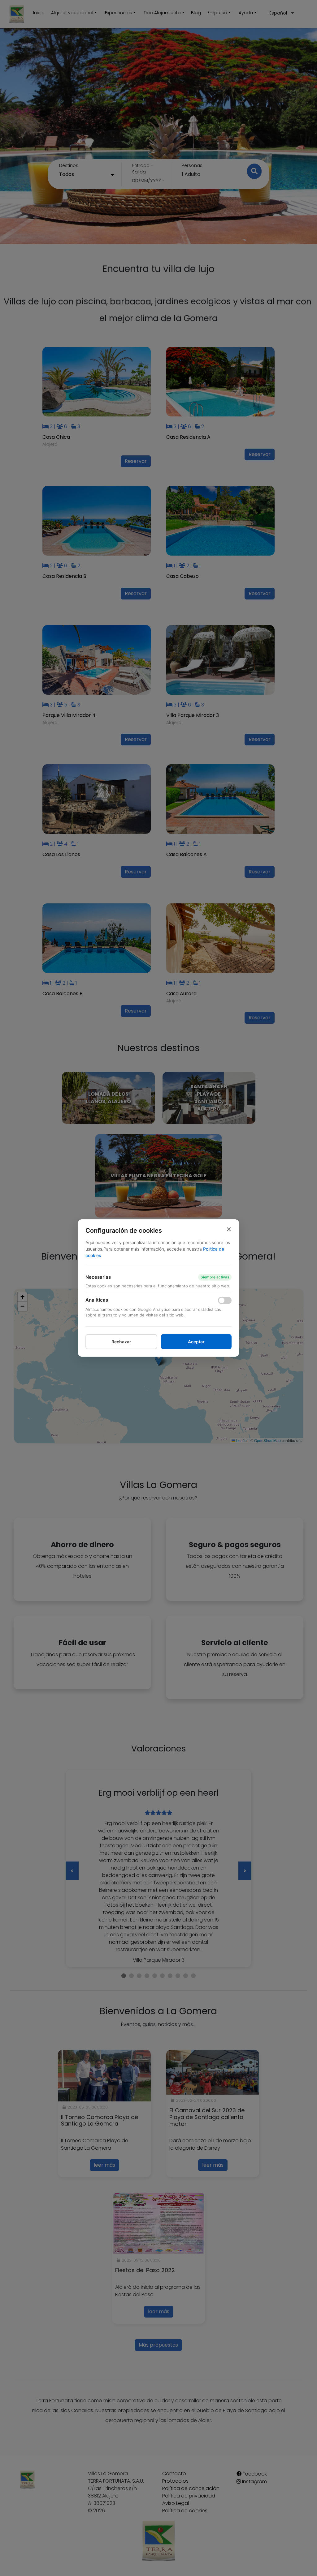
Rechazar (121, 1342)
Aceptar (196, 1342)
